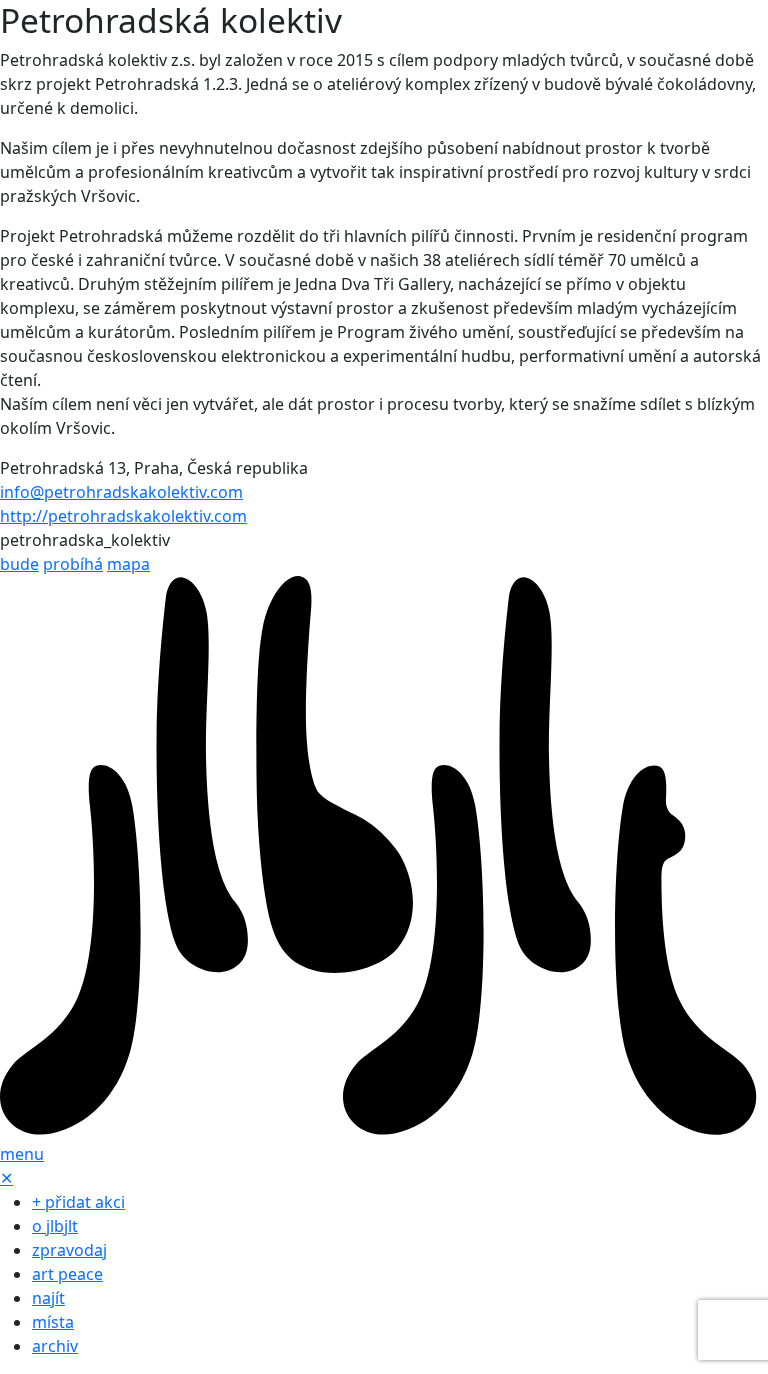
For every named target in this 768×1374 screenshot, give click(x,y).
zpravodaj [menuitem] (69, 1250)
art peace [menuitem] (67, 1274)
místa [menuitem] (53, 1322)
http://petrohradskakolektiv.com (123, 516)
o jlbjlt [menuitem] (55, 1226)
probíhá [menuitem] (73, 564)
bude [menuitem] (19, 564)
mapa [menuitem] (128, 564)
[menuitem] (384, 857)
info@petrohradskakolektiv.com (121, 492)
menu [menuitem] (22, 1154)
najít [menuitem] (48, 1298)
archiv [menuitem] (55, 1346)
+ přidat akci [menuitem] (78, 1202)
